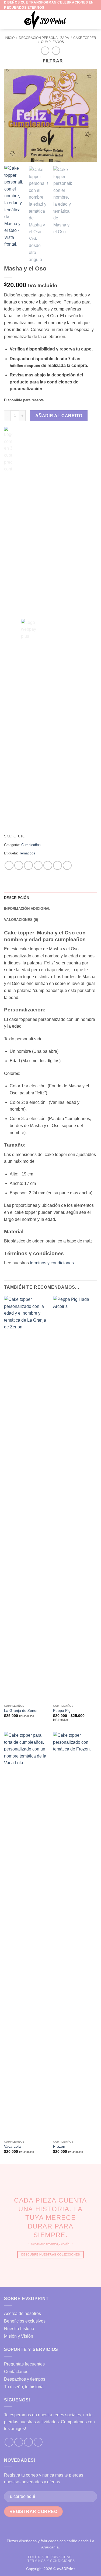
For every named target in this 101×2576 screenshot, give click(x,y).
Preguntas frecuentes (24, 2364)
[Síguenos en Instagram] (19, 2442)
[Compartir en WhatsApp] (9, 865)
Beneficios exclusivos (25, 2321)
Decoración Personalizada (44, 38)
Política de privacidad (50, 2557)
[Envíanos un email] (28, 2442)
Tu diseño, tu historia (24, 2387)
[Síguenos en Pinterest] (38, 2442)
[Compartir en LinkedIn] (58, 865)
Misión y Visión (19, 2336)
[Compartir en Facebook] (19, 865)
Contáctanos (16, 2372)
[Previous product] (56, 51)
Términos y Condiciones (51, 2561)
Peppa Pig (62, 1711)
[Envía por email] (38, 865)
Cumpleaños (52, 42)
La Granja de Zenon (21, 1711)
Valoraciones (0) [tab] (21, 920)
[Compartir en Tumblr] (67, 865)
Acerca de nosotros (22, 2313)
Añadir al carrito (59, 416)
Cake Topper (85, 38)
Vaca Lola (12, 2146)
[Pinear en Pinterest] (48, 865)
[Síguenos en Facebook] (9, 2442)
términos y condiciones (52, 1263)
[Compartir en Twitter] (28, 865)
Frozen (59, 2146)
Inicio (10, 38)
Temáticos (27, 853)
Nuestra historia (19, 2329)
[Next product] (45, 51)
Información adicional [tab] (27, 909)
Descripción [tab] (17, 898)
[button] (7, 20)
